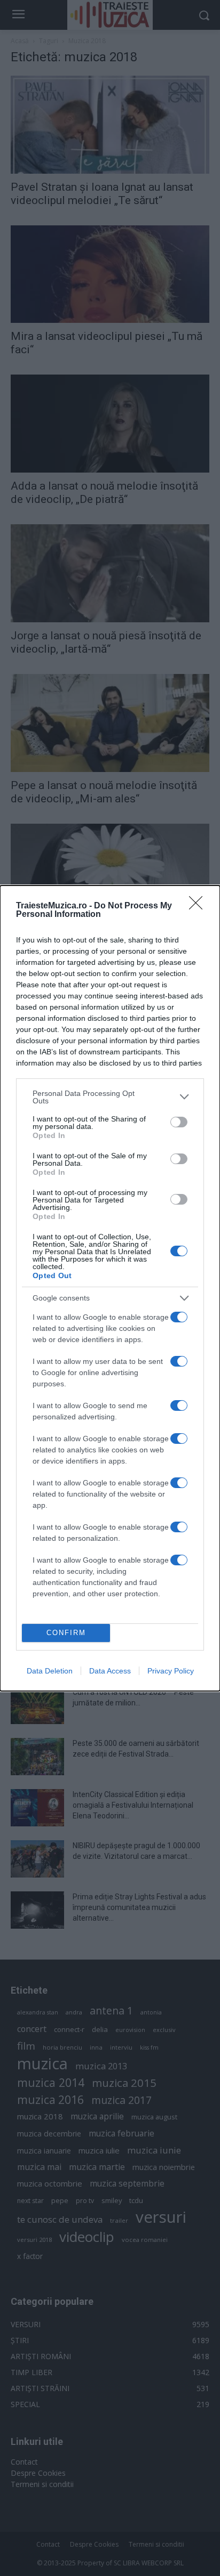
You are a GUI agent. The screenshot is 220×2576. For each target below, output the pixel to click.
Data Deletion (50, 1671)
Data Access (110, 1671)
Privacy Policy (171, 1671)
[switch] (179, 1122)
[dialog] (110, 1288)
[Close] (199, 906)
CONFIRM (66, 1633)
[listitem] (110, 1097)
